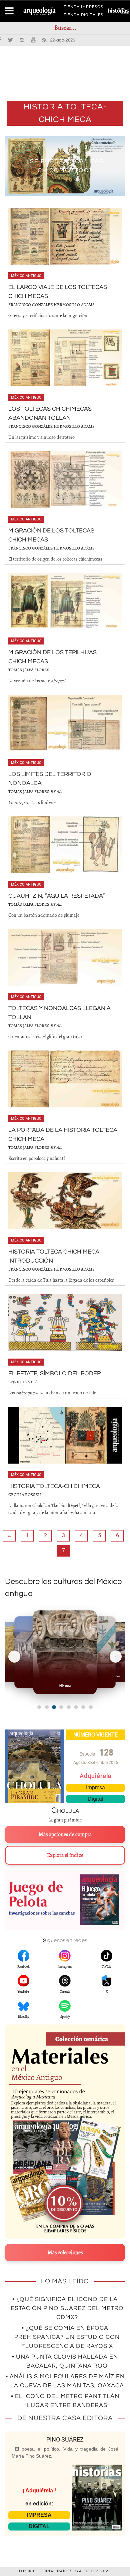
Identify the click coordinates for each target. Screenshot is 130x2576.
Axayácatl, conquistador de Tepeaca (65, 166)
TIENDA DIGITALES (83, 16)
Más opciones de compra (65, 1835)
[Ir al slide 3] (54, 1707)
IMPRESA (39, 2515)
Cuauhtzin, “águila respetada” (57, 896)
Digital (96, 1799)
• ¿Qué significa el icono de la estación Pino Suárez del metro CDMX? (67, 2308)
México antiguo (26, 276)
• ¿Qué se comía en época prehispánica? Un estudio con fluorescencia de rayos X (67, 2337)
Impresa (95, 1788)
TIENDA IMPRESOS (83, 8)
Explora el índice (65, 1855)
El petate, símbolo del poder (55, 1373)
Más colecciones (65, 2253)
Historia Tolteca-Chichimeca (54, 1486)
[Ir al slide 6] (76, 1707)
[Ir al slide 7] (83, 1707)
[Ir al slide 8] (91, 1707)
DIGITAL (39, 2526)
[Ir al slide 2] (47, 1707)
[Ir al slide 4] (61, 1707)
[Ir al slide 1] (39, 1707)
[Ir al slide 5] (69, 1707)
